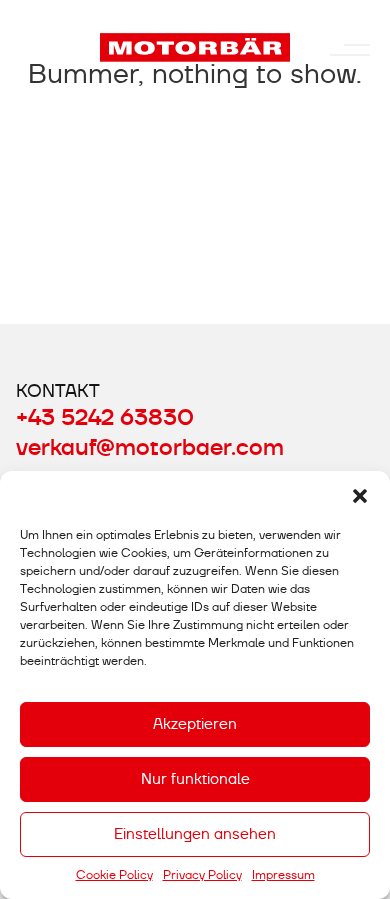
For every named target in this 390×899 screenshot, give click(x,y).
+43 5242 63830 (105, 418)
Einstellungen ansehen (195, 834)
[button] (360, 496)
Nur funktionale (195, 779)
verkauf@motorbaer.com (150, 448)
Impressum (283, 875)
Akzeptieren (195, 724)
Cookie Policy (114, 875)
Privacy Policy (202, 875)
